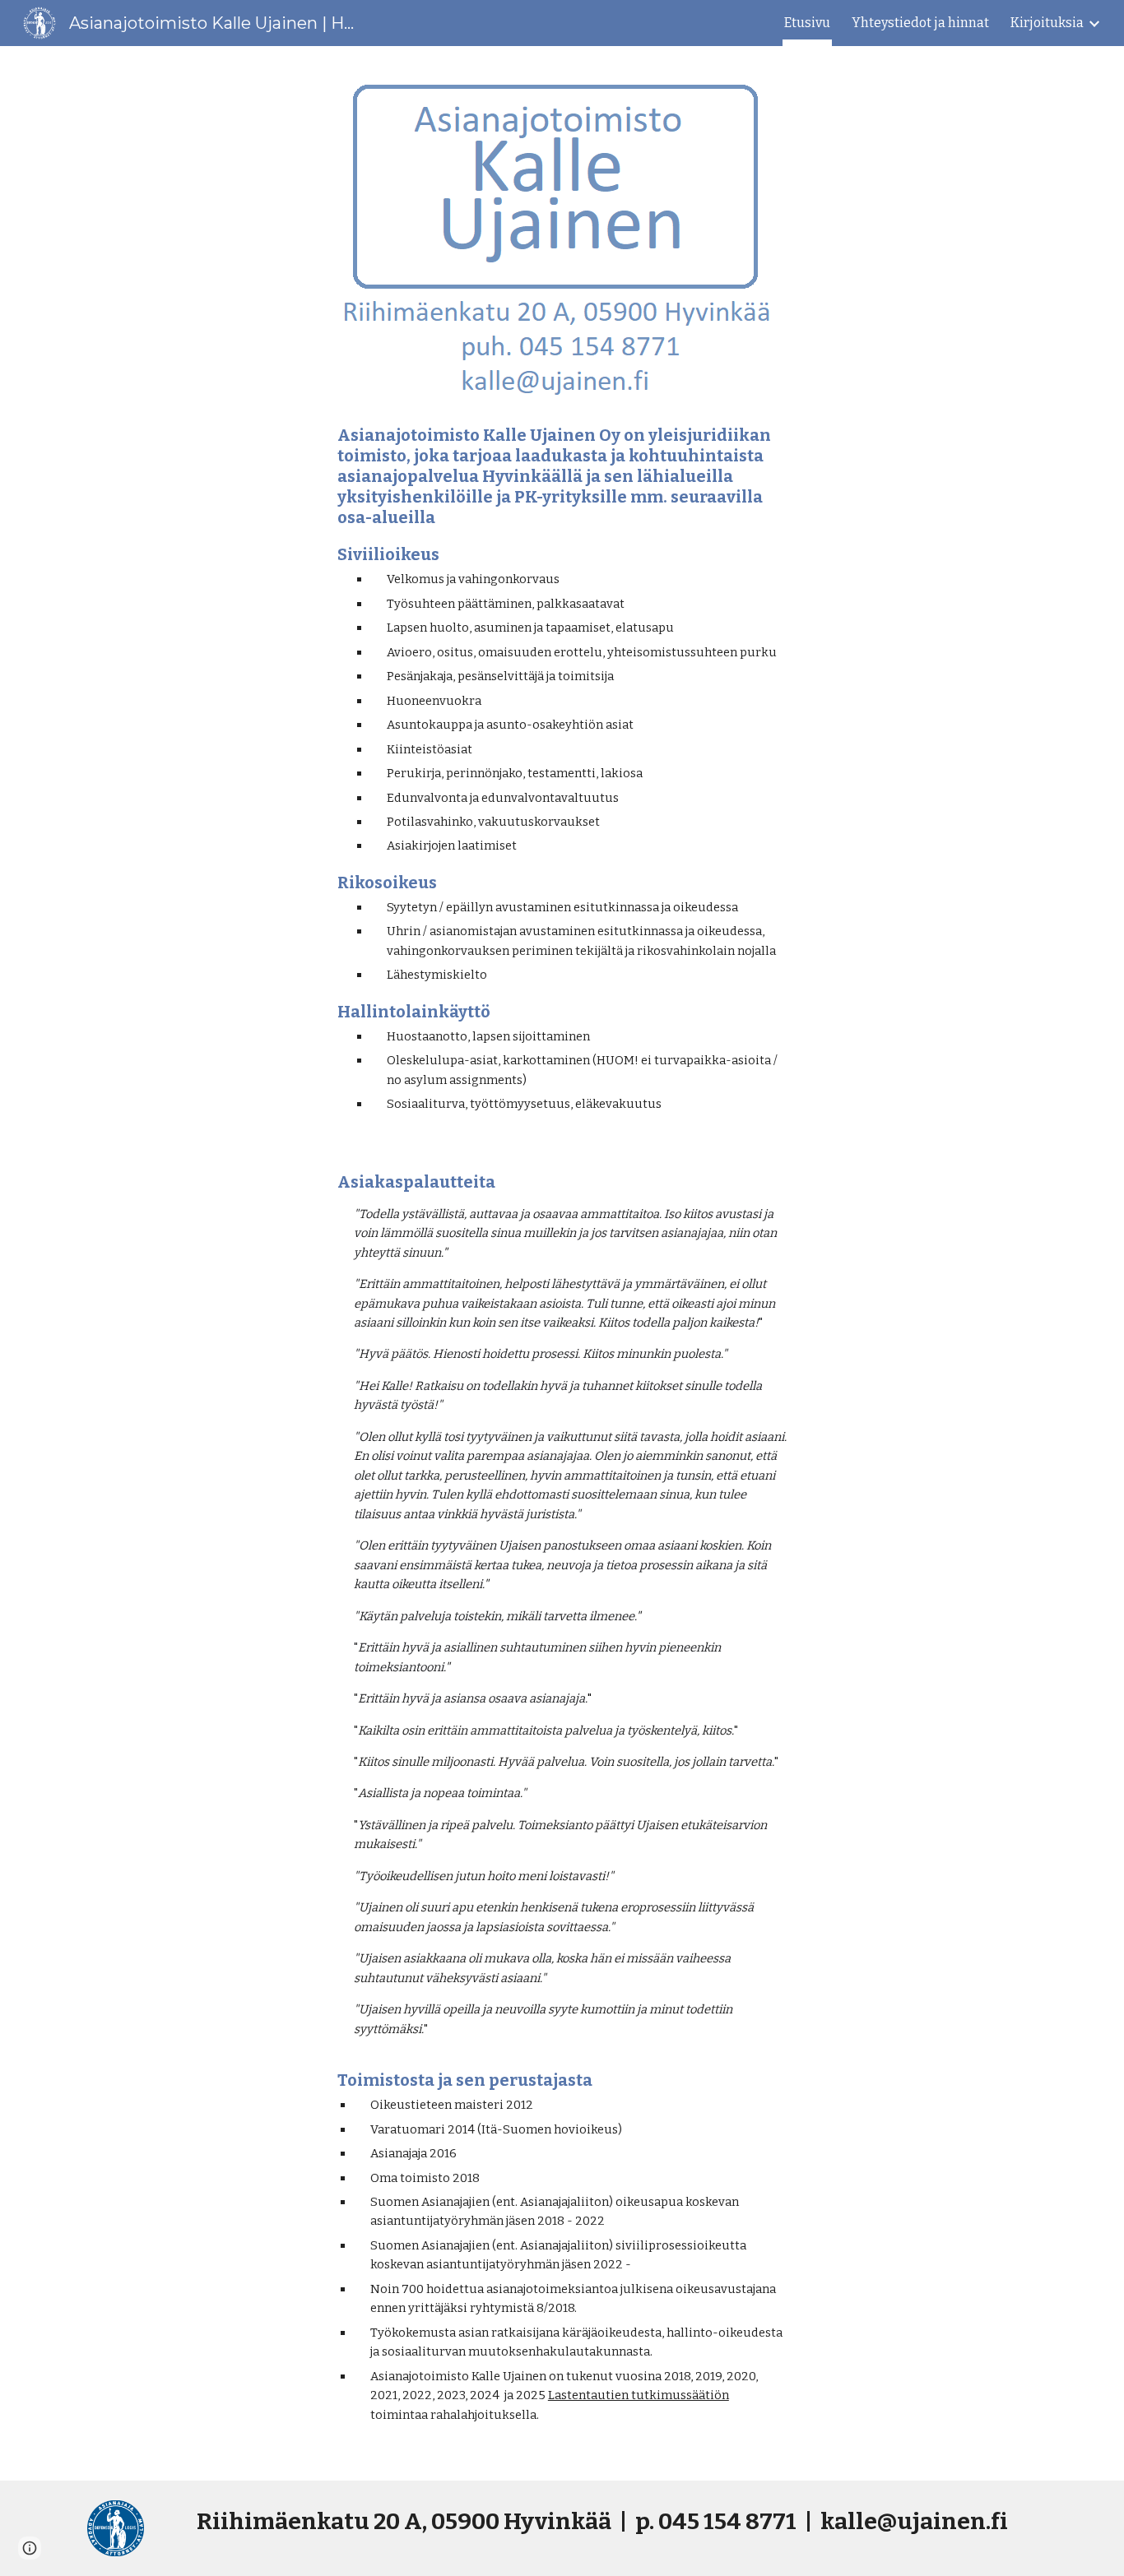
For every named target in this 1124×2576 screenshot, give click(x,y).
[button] (30, 2548)
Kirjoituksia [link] (1047, 23)
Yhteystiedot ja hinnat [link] (920, 23)
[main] (562, 769)
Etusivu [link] (807, 23)
